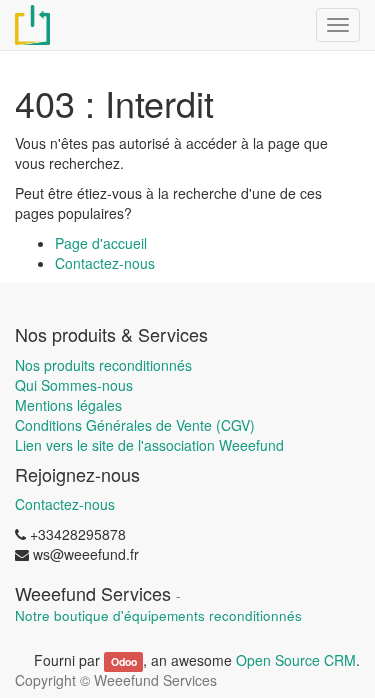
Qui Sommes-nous (74, 385)
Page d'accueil (101, 243)
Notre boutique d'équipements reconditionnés (158, 615)
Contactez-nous (105, 263)
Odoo (124, 661)
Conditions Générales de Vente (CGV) (135, 425)
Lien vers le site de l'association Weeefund (149, 445)
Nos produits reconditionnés (103, 365)
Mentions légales (68, 405)
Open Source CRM (296, 660)
